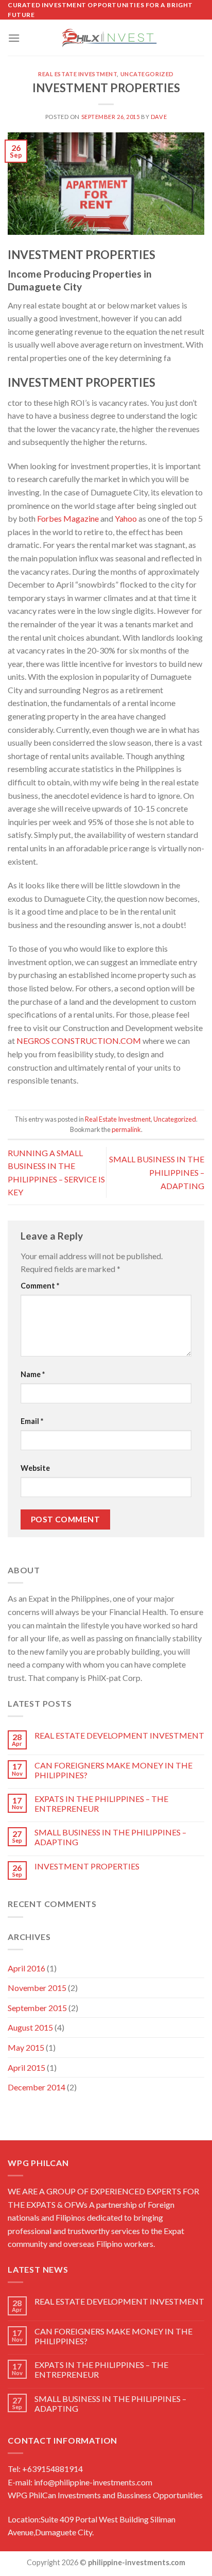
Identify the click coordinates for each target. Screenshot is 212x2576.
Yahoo (126, 518)
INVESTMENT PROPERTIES (87, 1866)
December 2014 (37, 2087)
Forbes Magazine (68, 518)
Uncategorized (147, 74)
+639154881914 (52, 2469)
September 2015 (37, 2008)
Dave (159, 117)
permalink (126, 1129)
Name (33, 1374)
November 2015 (37, 1988)
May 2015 (26, 2047)
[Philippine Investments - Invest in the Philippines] (106, 38)
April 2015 (26, 2067)
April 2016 (26, 1968)
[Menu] (14, 38)
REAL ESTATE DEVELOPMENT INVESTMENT (119, 1735)
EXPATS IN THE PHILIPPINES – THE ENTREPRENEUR (101, 1804)
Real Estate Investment (77, 74)
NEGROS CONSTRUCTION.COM (79, 1041)
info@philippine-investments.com (93, 2482)
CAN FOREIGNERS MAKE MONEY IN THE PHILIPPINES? (113, 1770)
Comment (40, 1286)
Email (32, 1421)
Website (35, 1468)
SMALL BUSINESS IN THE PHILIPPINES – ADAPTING (110, 1837)
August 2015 (30, 2027)
